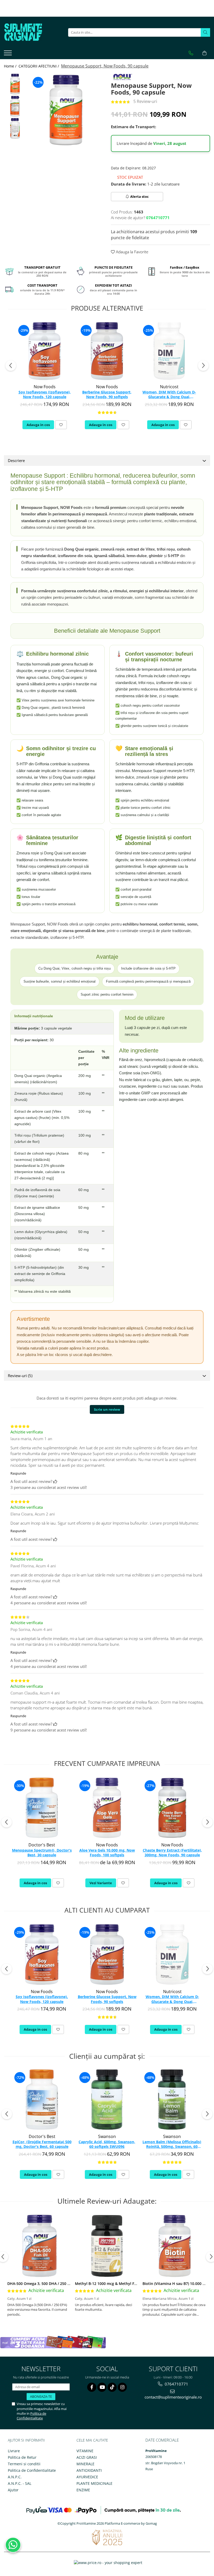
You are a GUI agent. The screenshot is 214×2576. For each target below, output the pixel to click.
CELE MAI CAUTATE (92, 2440)
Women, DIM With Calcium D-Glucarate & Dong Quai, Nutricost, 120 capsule (169, 395)
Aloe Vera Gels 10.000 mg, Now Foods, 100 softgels (107, 1853)
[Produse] (8, 54)
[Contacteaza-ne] (191, 53)
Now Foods (45, 387)
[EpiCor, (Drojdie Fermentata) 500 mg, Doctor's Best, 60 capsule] (42, 2100)
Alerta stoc (139, 196)
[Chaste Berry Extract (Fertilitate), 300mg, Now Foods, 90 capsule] (172, 1808)
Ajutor (13, 2490)
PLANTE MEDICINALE (94, 2483)
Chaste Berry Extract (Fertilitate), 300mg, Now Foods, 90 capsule (172, 1853)
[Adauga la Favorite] (61, 425)
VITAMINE (85, 2451)
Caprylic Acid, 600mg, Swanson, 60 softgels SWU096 (107, 2144)
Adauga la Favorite (132, 252)
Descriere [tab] (16, 460)
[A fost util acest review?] (55, 1481)
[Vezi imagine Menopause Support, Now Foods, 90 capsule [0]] (15, 84)
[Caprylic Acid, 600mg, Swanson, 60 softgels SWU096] (107, 2100)
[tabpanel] (66, 110)
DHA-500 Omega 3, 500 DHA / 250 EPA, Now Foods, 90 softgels (62, 2284)
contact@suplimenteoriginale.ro (173, 2397)
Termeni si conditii (24, 2464)
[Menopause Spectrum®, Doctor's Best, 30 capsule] (42, 1808)
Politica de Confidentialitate (31, 2416)
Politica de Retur (22, 2457)
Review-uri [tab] (20, 1376)
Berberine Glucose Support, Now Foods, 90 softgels (107, 395)
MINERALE (85, 2464)
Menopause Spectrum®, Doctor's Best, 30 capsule (42, 1853)
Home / (11, 66)
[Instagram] (122, 2387)
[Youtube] (102, 2387)
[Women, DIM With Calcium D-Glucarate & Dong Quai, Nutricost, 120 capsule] (169, 351)
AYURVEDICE (87, 2477)
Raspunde (18, 1473)
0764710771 (176, 2384)
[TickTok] (112, 2387)
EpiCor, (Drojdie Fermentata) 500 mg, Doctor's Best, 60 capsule (42, 2144)
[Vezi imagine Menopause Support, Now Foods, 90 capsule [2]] (15, 128)
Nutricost (169, 387)
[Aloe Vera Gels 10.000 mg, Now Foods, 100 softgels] (107, 1808)
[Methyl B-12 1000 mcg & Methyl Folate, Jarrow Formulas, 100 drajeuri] (107, 2246)
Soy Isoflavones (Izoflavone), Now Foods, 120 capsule (45, 395)
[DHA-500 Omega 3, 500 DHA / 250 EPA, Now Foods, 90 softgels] (39, 2246)
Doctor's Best (42, 1845)
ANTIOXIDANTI (89, 2470)
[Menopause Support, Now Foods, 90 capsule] (66, 110)
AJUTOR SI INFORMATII (26, 2440)
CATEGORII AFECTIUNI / (39, 66)
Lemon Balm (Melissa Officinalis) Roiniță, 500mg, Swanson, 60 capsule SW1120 (172, 2144)
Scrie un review (107, 1409)
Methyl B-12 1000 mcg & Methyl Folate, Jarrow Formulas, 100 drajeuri (136, 2284)
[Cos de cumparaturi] (204, 53)
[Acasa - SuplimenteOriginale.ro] (30, 32)
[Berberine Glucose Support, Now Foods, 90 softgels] (107, 351)
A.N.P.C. (15, 2477)
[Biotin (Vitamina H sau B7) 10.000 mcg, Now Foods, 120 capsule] (174, 2246)
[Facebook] (92, 2387)
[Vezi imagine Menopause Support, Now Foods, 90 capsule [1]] (15, 106)
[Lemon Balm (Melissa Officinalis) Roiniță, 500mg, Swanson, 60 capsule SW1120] (172, 2100)
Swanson (107, 2136)
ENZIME (83, 2490)
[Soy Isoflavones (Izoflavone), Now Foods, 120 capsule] (44, 351)
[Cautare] (205, 32)
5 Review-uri (145, 101)
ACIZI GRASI (87, 2457)
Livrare (14, 2451)
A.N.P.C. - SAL (20, 2483)
